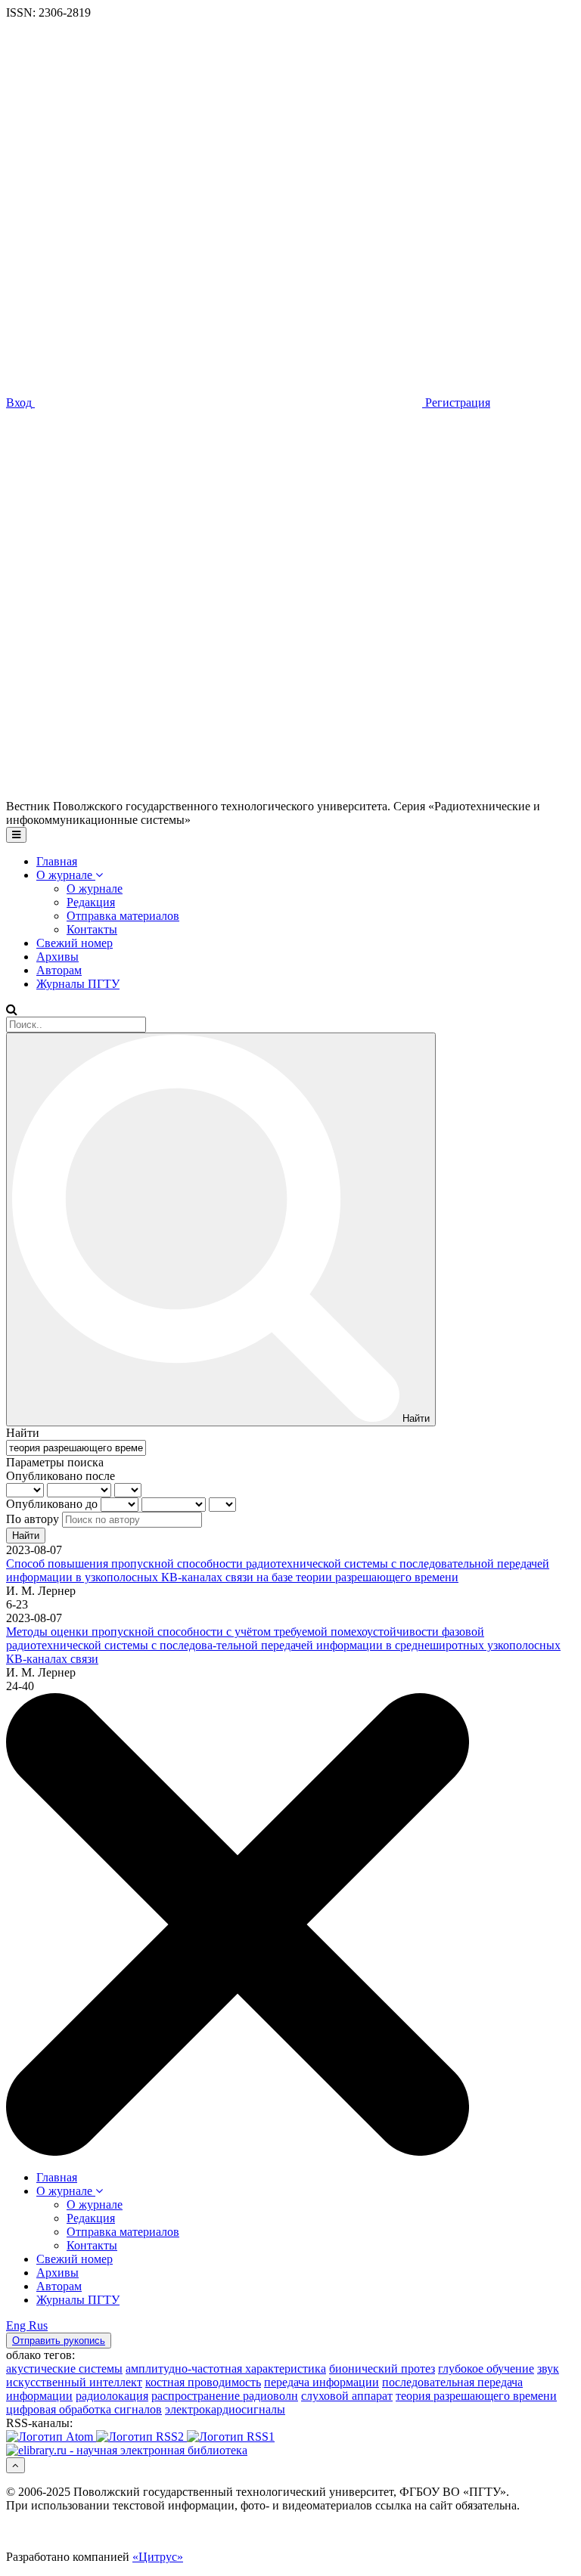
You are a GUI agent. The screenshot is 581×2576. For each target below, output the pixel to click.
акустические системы (64, 2369)
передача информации (322, 2382)
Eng (17, 2325)
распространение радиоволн (225, 2396)
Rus (38, 2325)
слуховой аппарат (347, 2396)
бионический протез (382, 2369)
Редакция (91, 902)
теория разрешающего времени (476, 2396)
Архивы (57, 957)
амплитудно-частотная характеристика (226, 2369)
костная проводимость (203, 2382)
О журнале (66, 875)
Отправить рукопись (59, 2341)
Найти (26, 1536)
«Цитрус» (158, 2557)
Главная (57, 861)
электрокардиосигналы (225, 2409)
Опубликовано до (52, 1504)
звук (548, 2369)
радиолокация (112, 2396)
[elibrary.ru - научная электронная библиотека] (127, 2450)
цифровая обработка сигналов (84, 2409)
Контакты (92, 929)
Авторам (59, 970)
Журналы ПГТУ (78, 984)
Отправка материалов (123, 916)
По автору (33, 1519)
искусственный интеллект (74, 2382)
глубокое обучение (486, 2369)
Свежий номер (75, 943)
